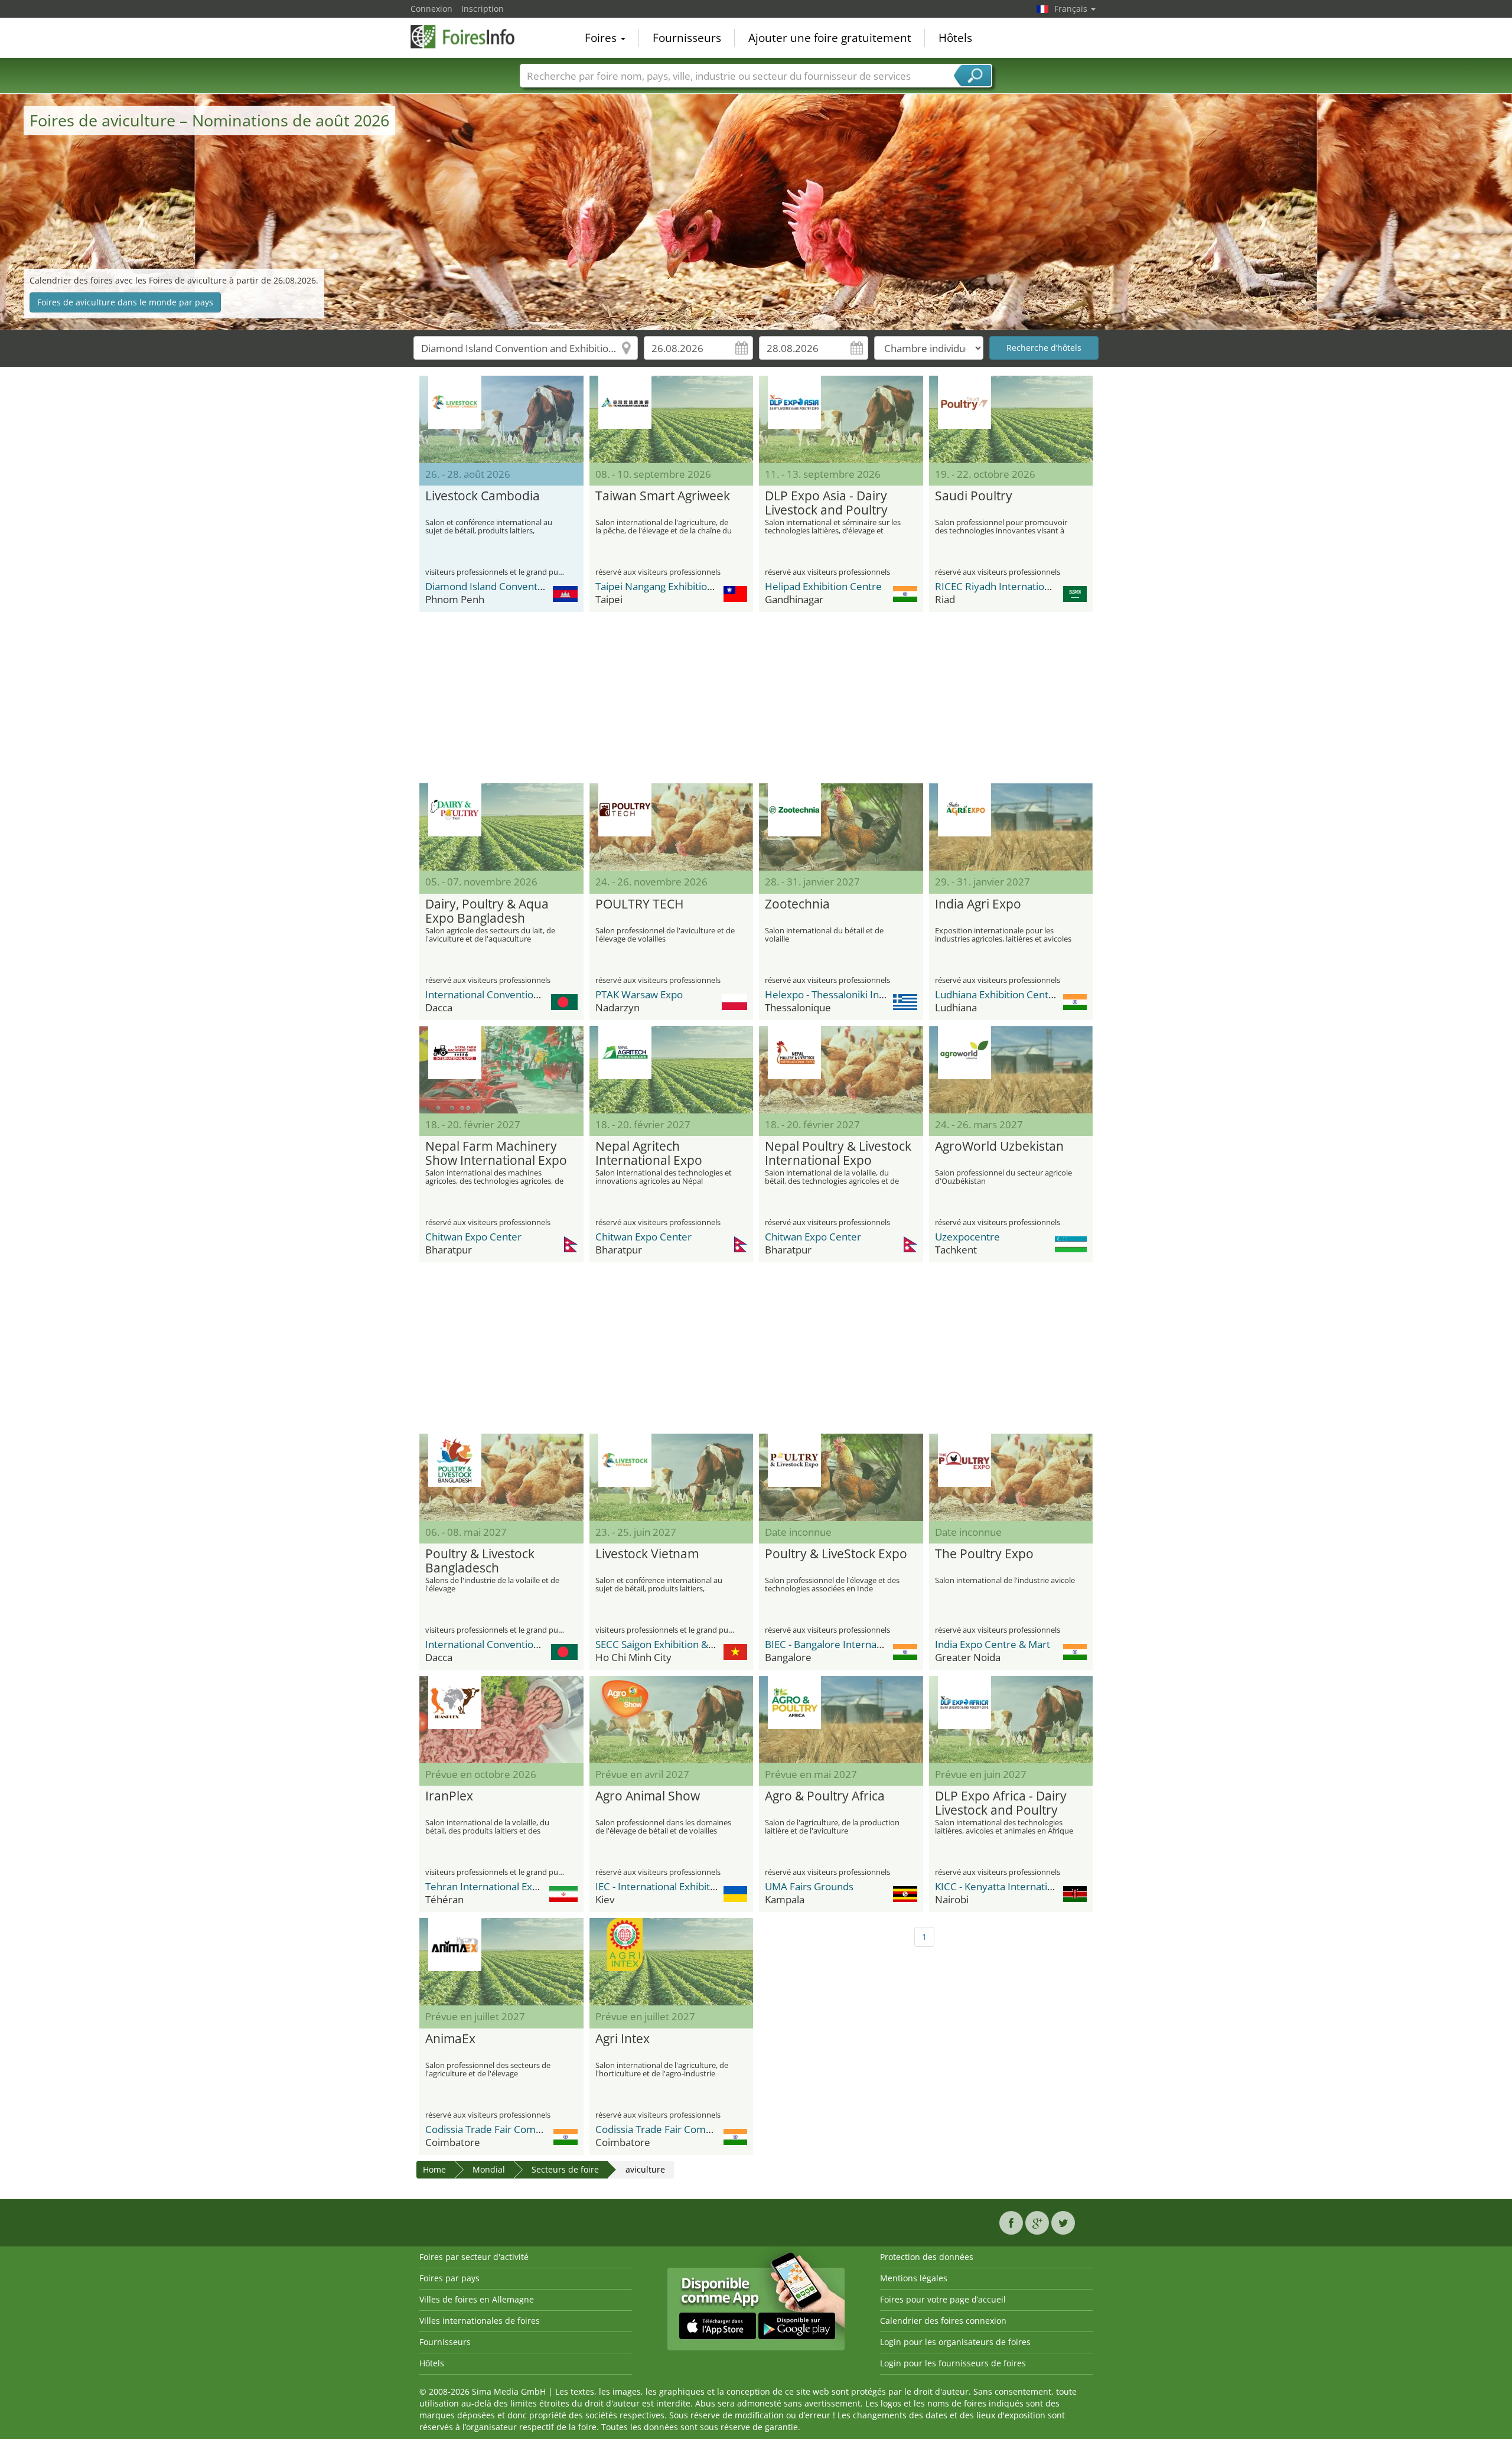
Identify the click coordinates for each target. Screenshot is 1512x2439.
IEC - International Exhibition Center (677, 1886)
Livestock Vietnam (647, 1554)
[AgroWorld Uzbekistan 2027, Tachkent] (1011, 1070)
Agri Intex (623, 2039)
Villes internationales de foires (480, 2321)
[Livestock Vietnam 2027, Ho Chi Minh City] (672, 1477)
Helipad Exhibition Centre (823, 586)
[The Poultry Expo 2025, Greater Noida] (1011, 1477)
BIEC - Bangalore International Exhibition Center (874, 1644)
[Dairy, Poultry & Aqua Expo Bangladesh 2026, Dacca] (501, 827)
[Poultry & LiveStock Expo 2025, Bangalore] (841, 1477)
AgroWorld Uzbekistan (999, 1147)
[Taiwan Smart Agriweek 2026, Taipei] (672, 419)
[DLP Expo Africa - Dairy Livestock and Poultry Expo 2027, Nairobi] (1011, 1720)
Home (434, 2169)
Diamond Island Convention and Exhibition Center (539, 586)
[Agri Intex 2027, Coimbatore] (672, 1962)
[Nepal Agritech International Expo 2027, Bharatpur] (672, 1070)
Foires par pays (449, 2278)
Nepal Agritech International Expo (649, 1154)
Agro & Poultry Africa (825, 1796)
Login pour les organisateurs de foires (955, 2342)
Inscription (483, 9)
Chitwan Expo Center (473, 1237)
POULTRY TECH (639, 904)
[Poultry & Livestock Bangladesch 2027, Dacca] (501, 1477)
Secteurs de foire (565, 2169)
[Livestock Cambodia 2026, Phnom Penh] (501, 419)
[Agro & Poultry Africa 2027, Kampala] (841, 1720)
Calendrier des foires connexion (943, 2321)
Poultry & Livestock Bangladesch (480, 1561)
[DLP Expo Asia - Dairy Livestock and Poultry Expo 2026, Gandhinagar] (841, 419)
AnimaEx (450, 2039)
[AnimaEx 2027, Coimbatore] (501, 1962)
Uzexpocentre (967, 1237)
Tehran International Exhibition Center (513, 1886)
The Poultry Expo (984, 1554)
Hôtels (955, 38)
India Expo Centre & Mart (993, 1644)
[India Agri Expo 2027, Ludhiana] (1011, 827)
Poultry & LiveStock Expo (836, 1554)
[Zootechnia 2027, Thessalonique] (841, 827)
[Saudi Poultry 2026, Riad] (1011, 419)
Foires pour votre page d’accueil (943, 2299)
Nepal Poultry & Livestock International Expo (838, 1154)
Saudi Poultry (974, 496)
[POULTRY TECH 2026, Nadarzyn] (672, 827)
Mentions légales (914, 2278)
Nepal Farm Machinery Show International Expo (496, 1154)
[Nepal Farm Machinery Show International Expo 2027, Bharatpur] (501, 1070)
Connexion (431, 9)
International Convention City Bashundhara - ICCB (539, 994)
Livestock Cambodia (483, 496)
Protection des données (927, 2257)
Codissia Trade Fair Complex (490, 2129)
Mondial (489, 2169)
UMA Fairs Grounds (809, 1886)
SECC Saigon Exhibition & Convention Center (696, 1644)
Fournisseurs (687, 38)
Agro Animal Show (648, 1796)
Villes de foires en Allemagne (477, 2299)
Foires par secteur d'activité (474, 2257)
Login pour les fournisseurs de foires (953, 2363)
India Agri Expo (978, 904)
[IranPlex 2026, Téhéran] (501, 1720)
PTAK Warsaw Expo (639, 994)
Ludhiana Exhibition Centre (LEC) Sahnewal (1032, 994)
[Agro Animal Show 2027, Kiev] (672, 1720)
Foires (602, 38)
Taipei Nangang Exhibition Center (671, 586)
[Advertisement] (756, 698)
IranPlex (449, 1796)
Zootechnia (797, 904)
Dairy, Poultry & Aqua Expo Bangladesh (487, 911)
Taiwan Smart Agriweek (663, 496)
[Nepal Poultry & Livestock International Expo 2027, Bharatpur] (841, 1070)
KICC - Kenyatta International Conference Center (1046, 1886)
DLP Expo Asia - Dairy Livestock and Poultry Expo (826, 503)
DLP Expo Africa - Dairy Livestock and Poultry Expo (1001, 1803)
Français (1072, 9)
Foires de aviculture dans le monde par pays (125, 302)
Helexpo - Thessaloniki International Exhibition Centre (888, 994)
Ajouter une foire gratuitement (830, 38)
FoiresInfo (470, 37)
